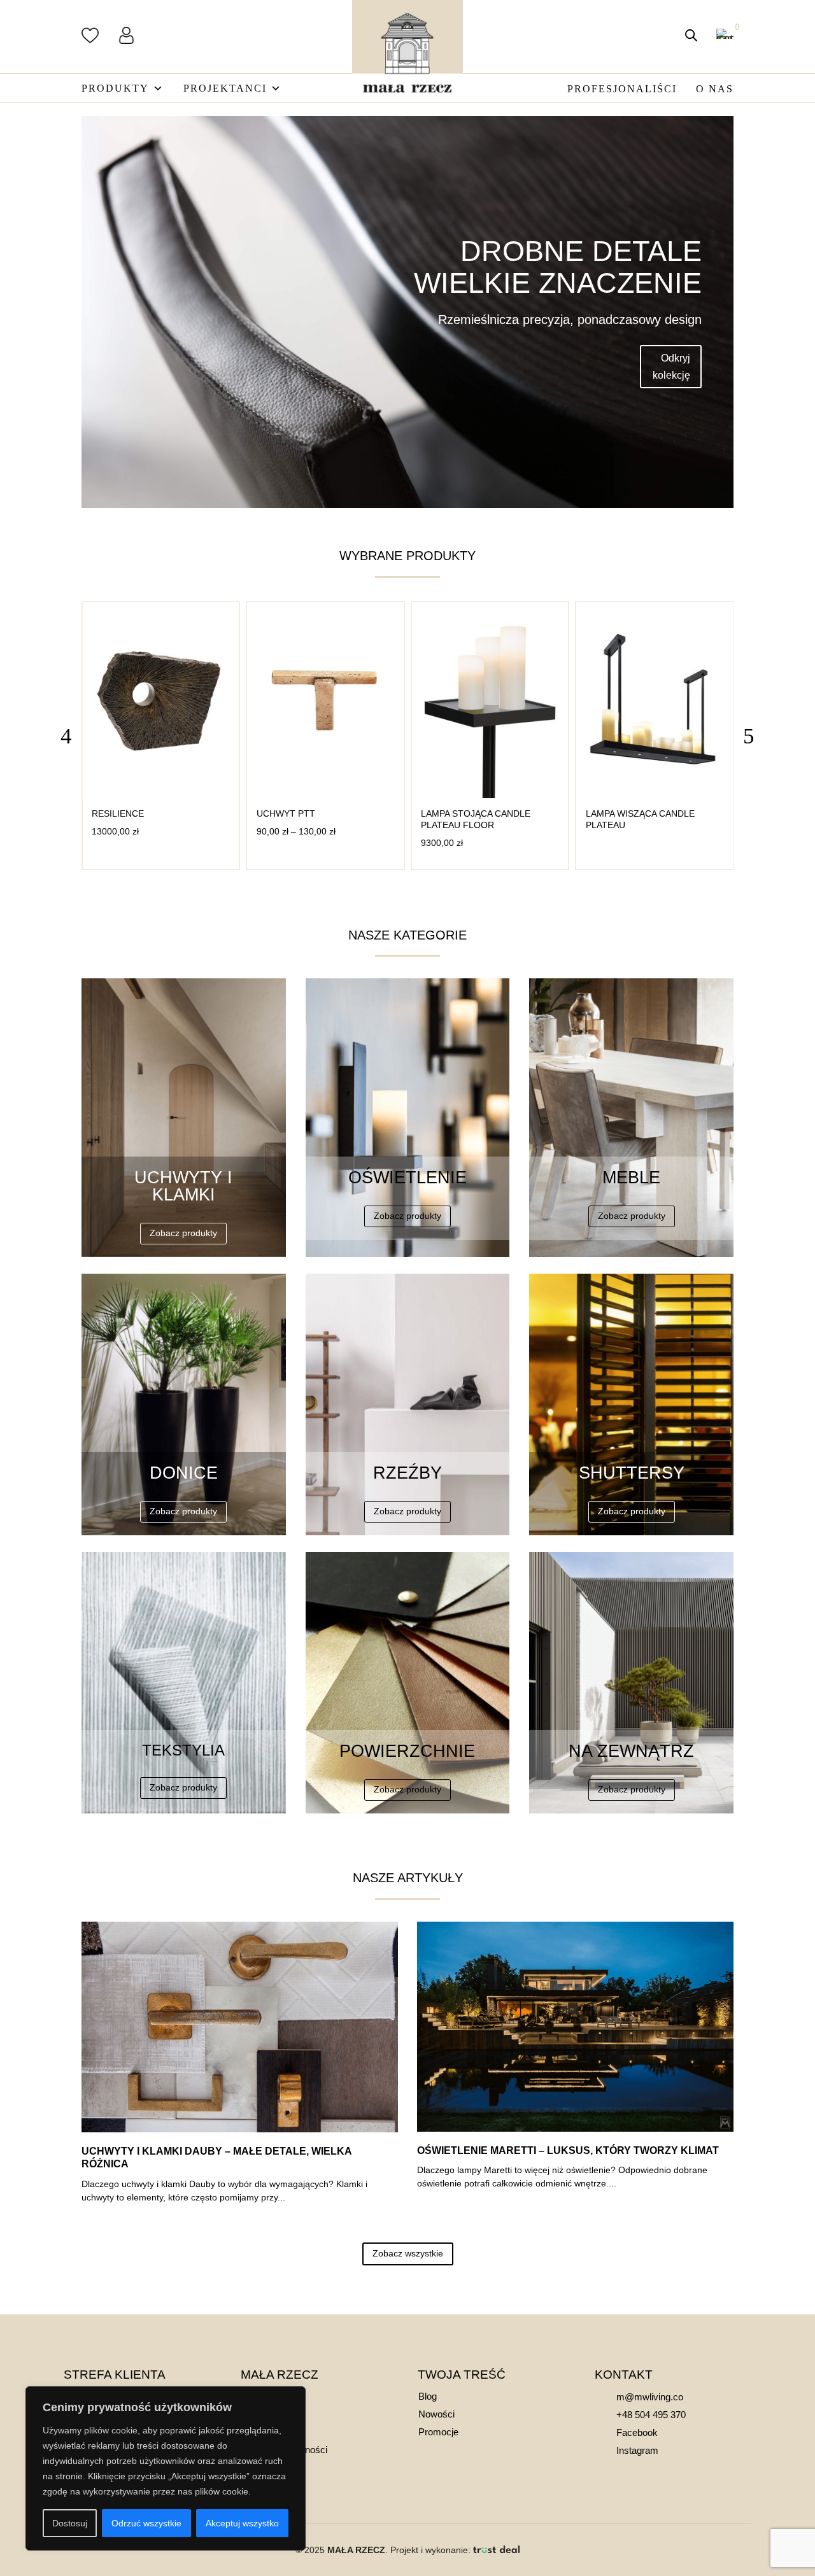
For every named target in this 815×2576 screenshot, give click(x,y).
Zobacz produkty (183, 1233)
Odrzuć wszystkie (146, 2523)
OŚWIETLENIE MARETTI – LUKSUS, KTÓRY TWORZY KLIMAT (568, 2150)
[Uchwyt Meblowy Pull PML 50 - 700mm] (655, 795)
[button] (749, 736)
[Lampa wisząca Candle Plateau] (490, 795)
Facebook (637, 2432)
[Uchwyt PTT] (161, 795)
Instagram (637, 2450)
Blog (428, 2396)
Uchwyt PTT (121, 813)
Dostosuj (70, 2523)
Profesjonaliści (622, 89)
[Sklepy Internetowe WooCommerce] (496, 2550)
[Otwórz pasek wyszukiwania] (691, 35)
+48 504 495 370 (651, 2415)
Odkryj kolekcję (671, 367)
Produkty (115, 88)
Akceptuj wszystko (242, 2523)
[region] (166, 2468)
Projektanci (225, 88)
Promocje (438, 2432)
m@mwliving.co (650, 2397)
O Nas (715, 89)
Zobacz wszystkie (408, 2253)
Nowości (436, 2414)
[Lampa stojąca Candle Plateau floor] (326, 795)
